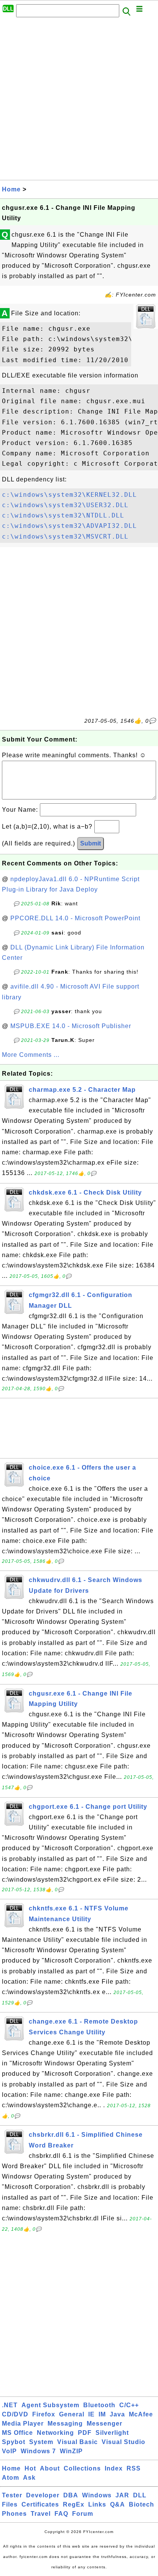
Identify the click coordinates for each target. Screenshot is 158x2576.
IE (91, 2414)
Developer (43, 2495)
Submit (91, 843)
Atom (11, 2478)
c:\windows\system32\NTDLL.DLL (63, 515)
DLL (140, 2495)
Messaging (65, 2424)
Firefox (44, 2414)
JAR (122, 2495)
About (50, 2468)
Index (114, 2468)
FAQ (61, 2514)
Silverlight (112, 2433)
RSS (134, 2468)
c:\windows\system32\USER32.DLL (65, 505)
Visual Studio (123, 2442)
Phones (14, 2514)
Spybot (14, 2442)
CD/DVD (15, 2414)
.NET (10, 2405)
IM (102, 2414)
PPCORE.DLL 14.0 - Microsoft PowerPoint (75, 918)
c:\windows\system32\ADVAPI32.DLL (69, 526)
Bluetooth (99, 2405)
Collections (82, 2468)
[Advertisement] (79, 101)
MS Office (17, 2433)
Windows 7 (38, 2451)
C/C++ (129, 2405)
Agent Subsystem (50, 2405)
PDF (85, 2433)
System (41, 2442)
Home (11, 189)
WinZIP (71, 2451)
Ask (29, 2478)
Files (10, 2504)
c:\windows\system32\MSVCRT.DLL (65, 536)
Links (97, 2504)
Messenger (105, 2424)
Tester (12, 2495)
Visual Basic (77, 2442)
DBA (71, 2495)
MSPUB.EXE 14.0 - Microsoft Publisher (71, 1026)
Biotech (142, 2504)
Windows (97, 2495)
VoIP (9, 2451)
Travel (41, 2514)
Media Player (23, 2424)
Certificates (40, 2504)
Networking (55, 2433)
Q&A (118, 2504)
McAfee (141, 2414)
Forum (83, 2514)
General (72, 2414)
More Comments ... (31, 1055)
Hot (30, 2468)
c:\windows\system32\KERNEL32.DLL (69, 495)
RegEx (74, 2504)
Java (117, 2414)
